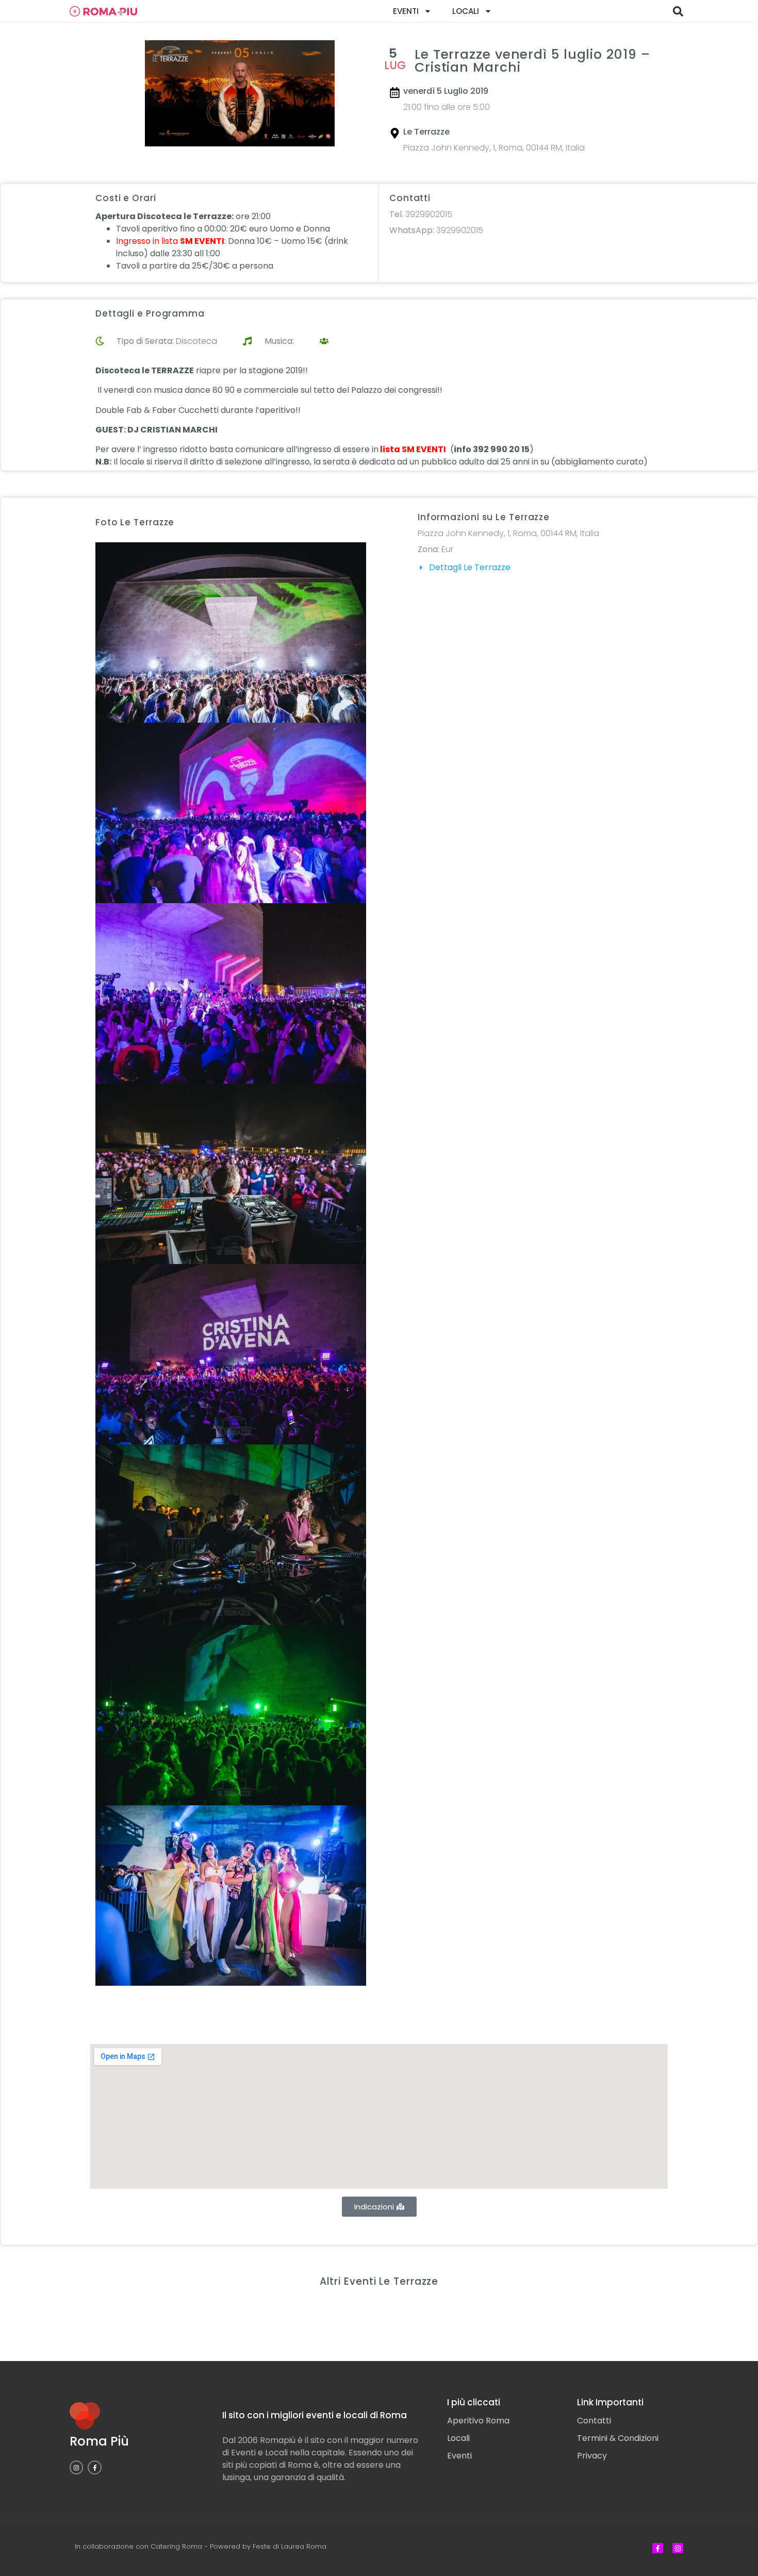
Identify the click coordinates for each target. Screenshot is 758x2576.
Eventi (406, 11)
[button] (678, 11)
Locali (466, 11)
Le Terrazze (426, 132)
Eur (447, 549)
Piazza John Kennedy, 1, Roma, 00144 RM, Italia (494, 148)
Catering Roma (176, 2546)
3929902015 (421, 214)
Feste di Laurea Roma (290, 2546)
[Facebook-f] (94, 2467)
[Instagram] (76, 2467)
